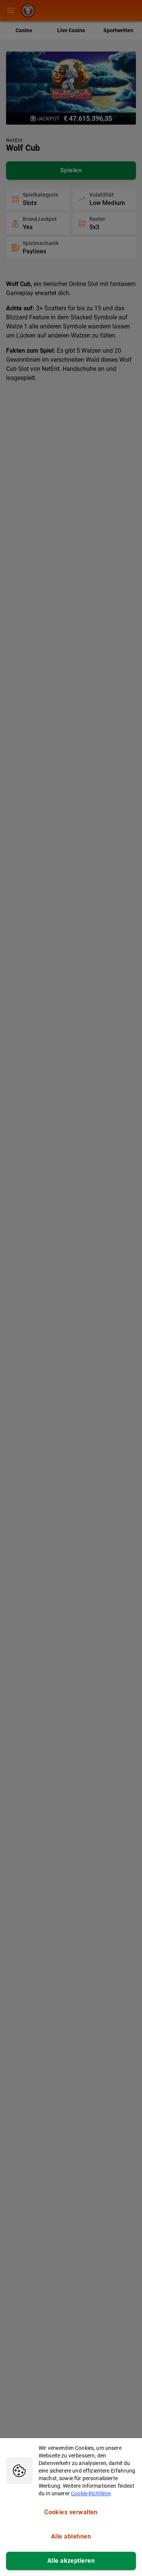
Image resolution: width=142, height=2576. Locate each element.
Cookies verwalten (71, 2512)
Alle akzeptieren (71, 2561)
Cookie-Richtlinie (91, 2493)
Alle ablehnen (71, 2536)
